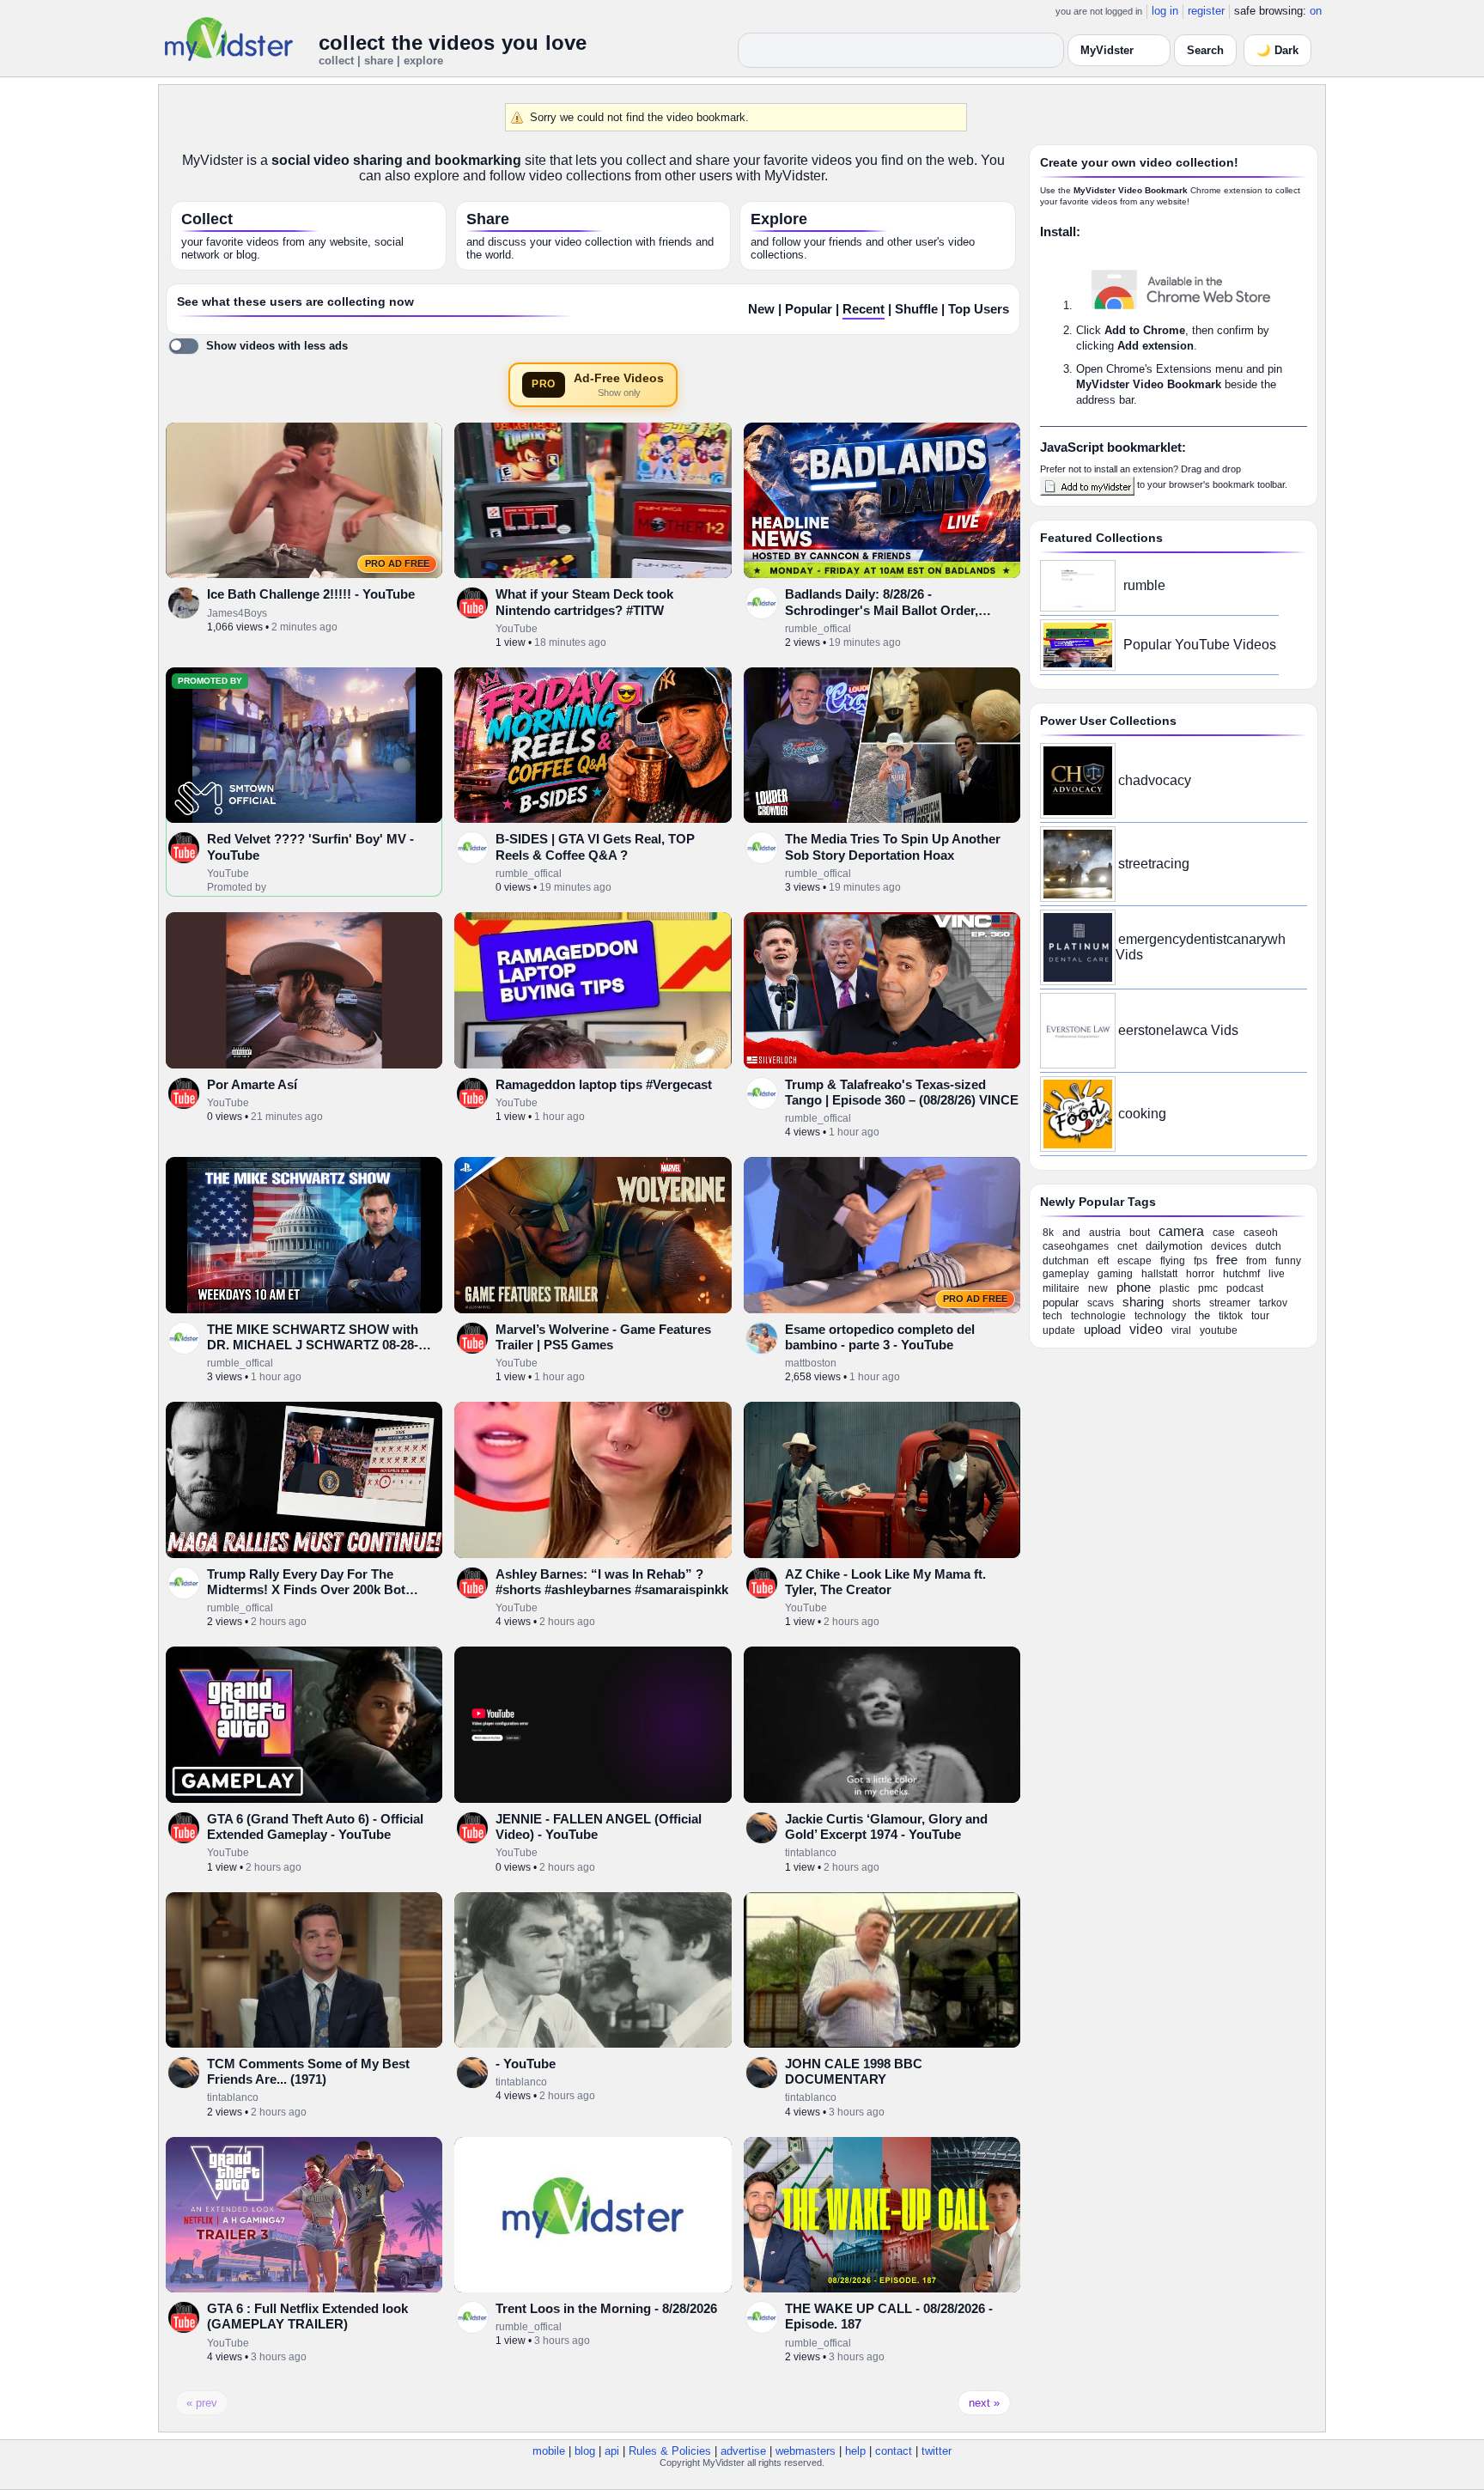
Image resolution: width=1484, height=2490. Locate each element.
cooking (1142, 1114)
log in (1165, 11)
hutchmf (1241, 1274)
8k (1048, 1233)
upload (1102, 1329)
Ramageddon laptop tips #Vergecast (604, 1084)
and (1071, 1233)
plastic (1174, 1288)
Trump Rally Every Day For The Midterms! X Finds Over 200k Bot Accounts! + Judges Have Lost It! (307, 1590)
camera (1181, 1231)
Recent (864, 309)
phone (1134, 1287)
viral (1181, 1330)
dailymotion (1174, 1246)
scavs (1101, 1303)
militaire (1061, 1288)
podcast (1245, 1288)
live (1277, 1274)
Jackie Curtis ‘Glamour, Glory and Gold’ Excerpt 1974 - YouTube (886, 1826)
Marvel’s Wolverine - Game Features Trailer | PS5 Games (603, 1337)
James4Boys (237, 613)
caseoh (1261, 1233)
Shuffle (916, 309)
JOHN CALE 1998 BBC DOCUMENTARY (854, 2071)
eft (1103, 1261)
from (1256, 1261)
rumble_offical (818, 629)
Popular (809, 309)
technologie (1098, 1316)
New (761, 309)
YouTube (517, 629)
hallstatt (1159, 1274)
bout (1140, 1233)
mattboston (811, 1363)
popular (1061, 1303)
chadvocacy (1155, 780)
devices (1229, 1246)
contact (894, 2451)
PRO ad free (397, 563)
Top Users (979, 309)
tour (1260, 1316)
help (855, 2451)
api (612, 2451)
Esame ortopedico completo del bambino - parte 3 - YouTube (880, 1337)
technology (1160, 1316)
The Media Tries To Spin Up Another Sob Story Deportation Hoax (893, 846)
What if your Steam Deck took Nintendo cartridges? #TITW (584, 602)
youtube (1219, 1330)
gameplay (1066, 1274)
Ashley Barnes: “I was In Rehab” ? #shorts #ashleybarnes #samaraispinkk (612, 1582)
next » (984, 2403)
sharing (1143, 1302)
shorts (1186, 1303)
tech (1052, 1316)
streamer (1230, 1303)
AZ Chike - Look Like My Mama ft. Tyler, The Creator (885, 1582)
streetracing (1154, 864)
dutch (1268, 1246)
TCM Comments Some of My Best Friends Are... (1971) (308, 2071)
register (1206, 11)
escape (1134, 1261)
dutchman (1066, 1261)
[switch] (258, 346)
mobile (549, 2451)
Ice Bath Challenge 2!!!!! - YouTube (311, 594)
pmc (1208, 1288)
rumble (1144, 585)
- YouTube (526, 2064)
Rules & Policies (670, 2451)
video (1146, 1329)
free (1227, 1260)
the (1202, 1315)
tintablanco (811, 1853)
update (1059, 1330)
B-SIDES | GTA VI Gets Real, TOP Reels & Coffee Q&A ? (595, 846)
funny (1288, 1261)
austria (1105, 1233)
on (1316, 11)
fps (1201, 1261)
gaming (1115, 1274)
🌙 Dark (1277, 50)
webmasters (806, 2451)
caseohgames (1076, 1246)
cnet (1127, 1246)
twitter (937, 2451)
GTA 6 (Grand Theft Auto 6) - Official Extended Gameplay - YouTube (315, 1826)
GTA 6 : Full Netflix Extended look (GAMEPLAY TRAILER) (307, 2316)
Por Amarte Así (252, 1084)
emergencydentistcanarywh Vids (1201, 947)
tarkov (1273, 1303)
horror (1200, 1274)
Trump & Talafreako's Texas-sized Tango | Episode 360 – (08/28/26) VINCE (902, 1092)
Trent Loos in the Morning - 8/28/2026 (606, 2308)
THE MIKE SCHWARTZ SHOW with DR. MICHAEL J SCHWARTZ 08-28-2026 (313, 1345)
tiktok (1231, 1316)
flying (1173, 1261)
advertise (743, 2451)
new (1098, 1288)
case (1224, 1233)
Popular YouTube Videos (1200, 645)
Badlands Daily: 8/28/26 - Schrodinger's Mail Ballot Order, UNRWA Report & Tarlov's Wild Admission (882, 618)
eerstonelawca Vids (1178, 1030)
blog (585, 2451)
